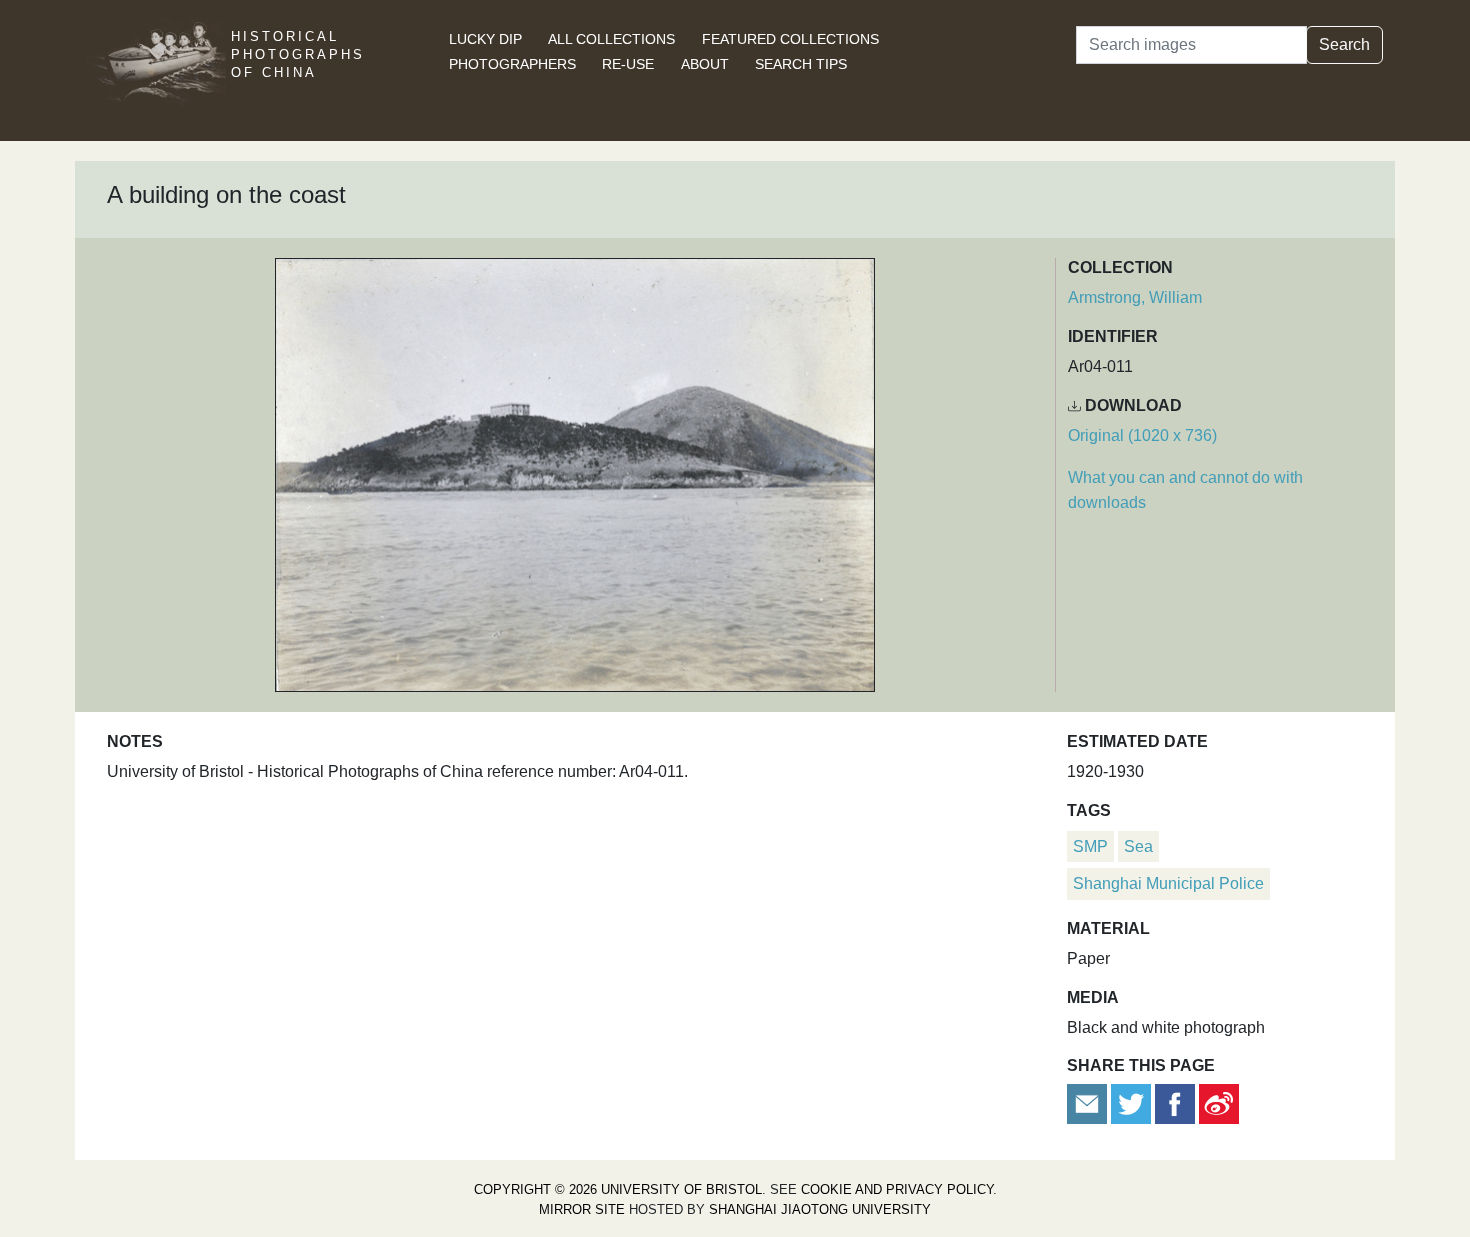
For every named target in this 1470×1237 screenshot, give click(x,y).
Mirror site (582, 1209)
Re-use (628, 64)
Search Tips (801, 64)
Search (1344, 44)
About (705, 64)
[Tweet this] (1133, 1102)
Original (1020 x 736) (1142, 435)
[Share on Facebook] (1175, 1102)
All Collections (611, 39)
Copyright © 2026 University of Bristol (618, 1189)
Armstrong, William (1135, 297)
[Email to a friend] (1089, 1102)
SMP (1090, 846)
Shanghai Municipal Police (1168, 883)
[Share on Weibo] (1219, 1102)
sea (1138, 846)
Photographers (512, 64)
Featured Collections (790, 39)
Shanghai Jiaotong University (820, 1209)
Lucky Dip (485, 39)
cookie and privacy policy (897, 1189)
